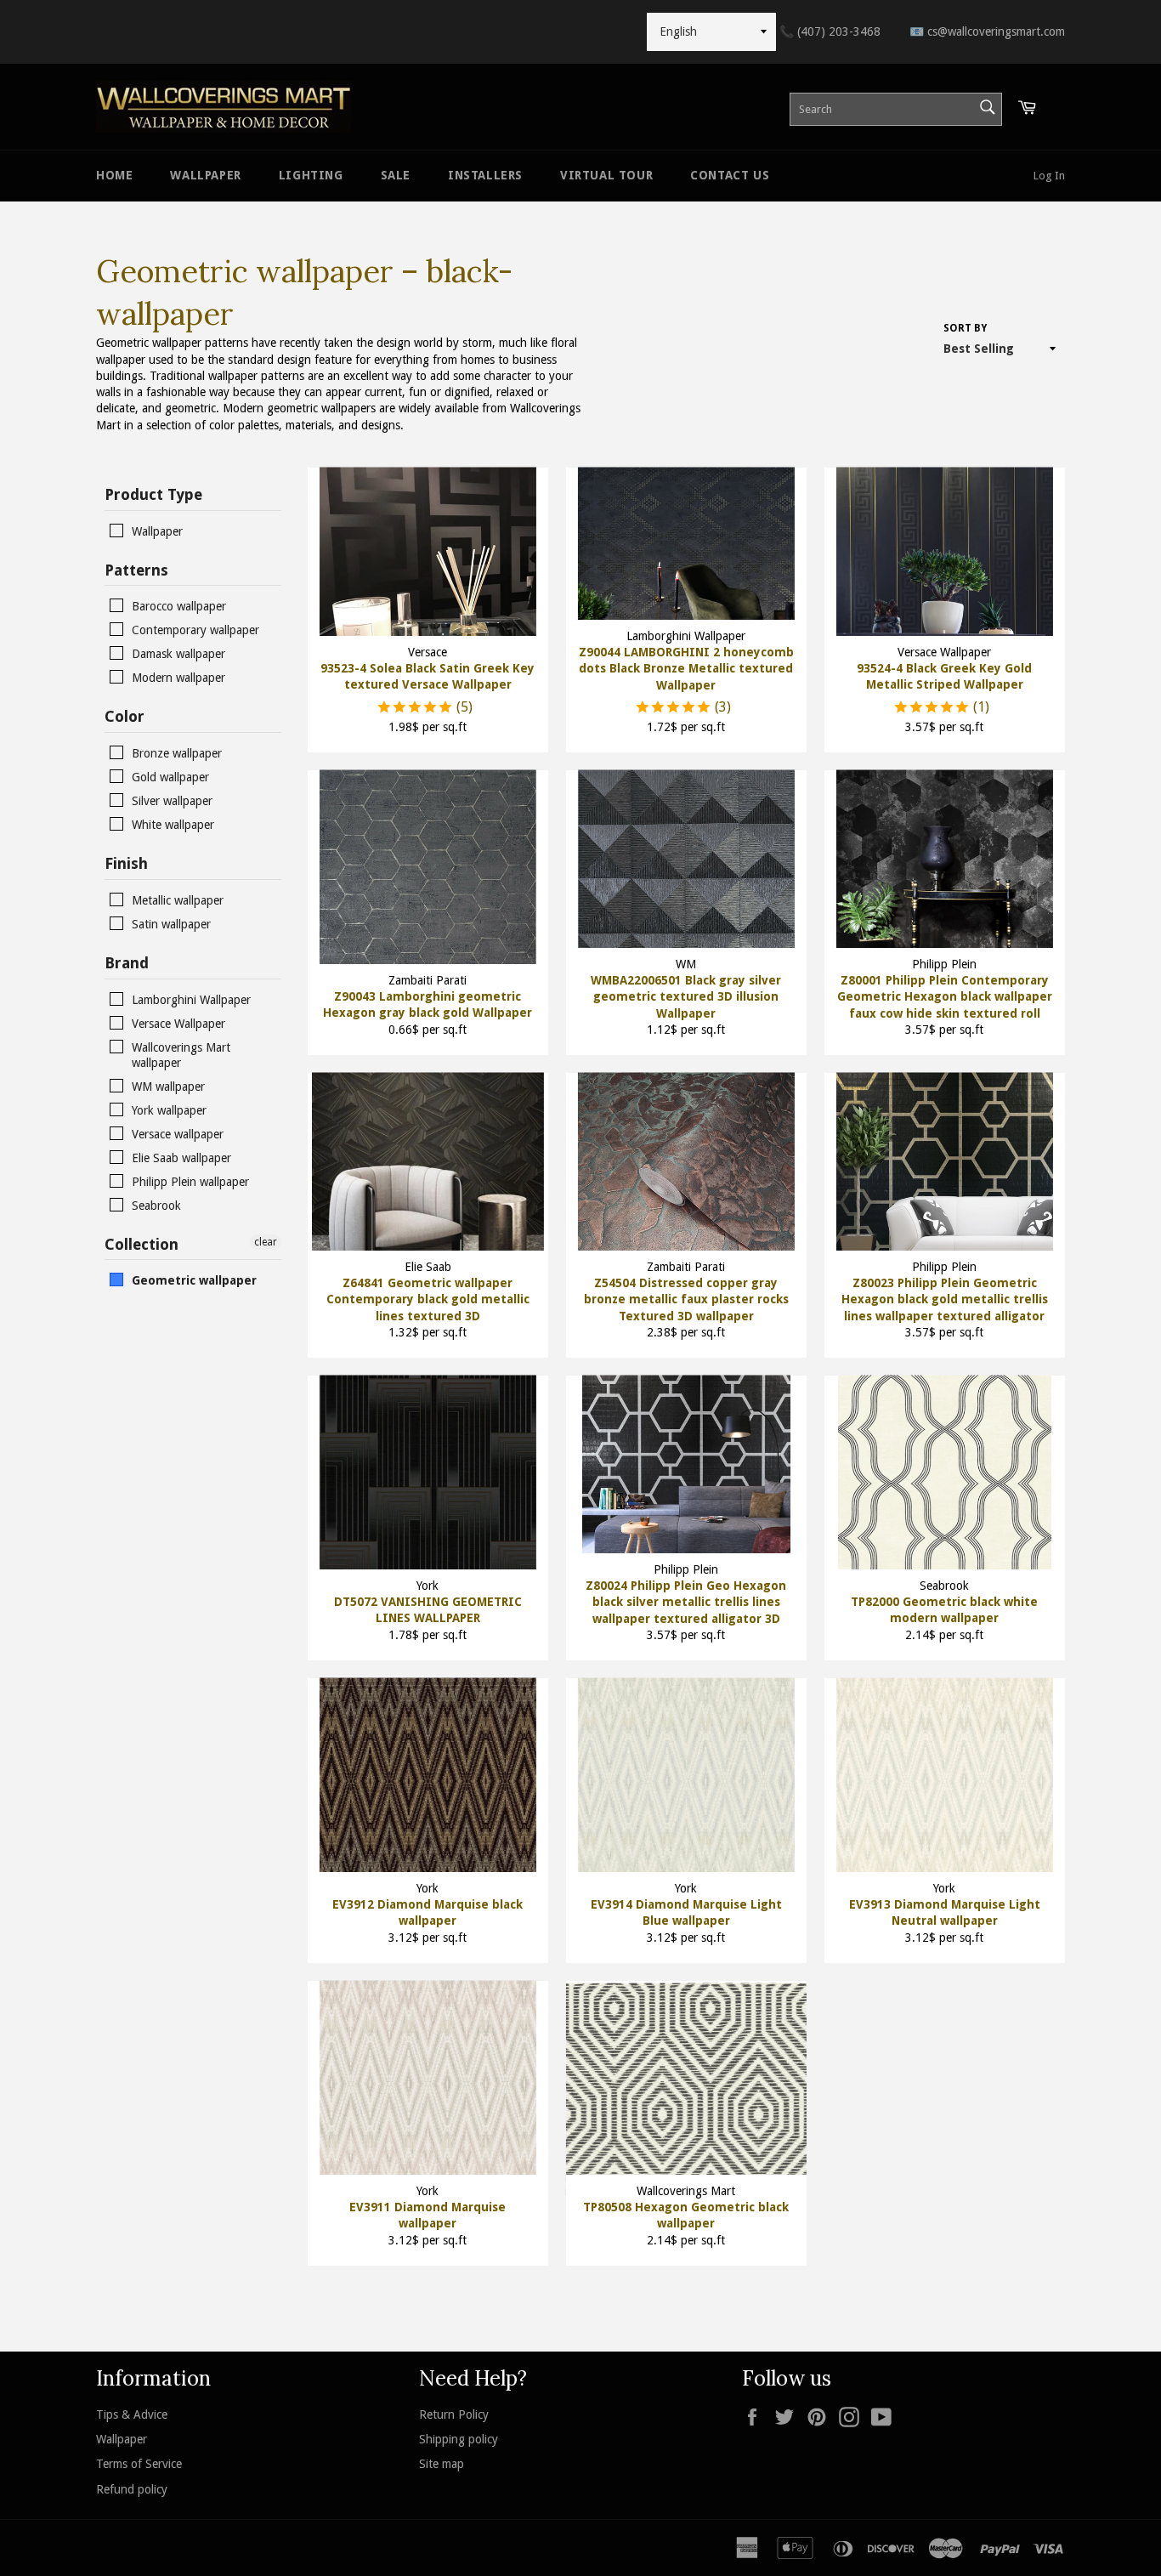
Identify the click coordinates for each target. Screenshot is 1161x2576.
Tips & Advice (132, 2414)
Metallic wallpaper (178, 900)
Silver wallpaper (172, 801)
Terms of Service (139, 2464)
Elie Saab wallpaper (181, 1158)
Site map (442, 2464)
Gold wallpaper (170, 777)
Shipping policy (459, 2439)
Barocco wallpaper (179, 606)
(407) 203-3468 (830, 31)
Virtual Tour (606, 175)
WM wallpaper (168, 1087)
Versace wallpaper (178, 1134)
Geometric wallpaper (194, 1280)
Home (114, 175)
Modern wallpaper (178, 678)
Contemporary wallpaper (195, 630)
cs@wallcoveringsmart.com (987, 31)
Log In (1049, 176)
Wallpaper (205, 175)
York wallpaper (169, 1110)
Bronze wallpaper (177, 753)
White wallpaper (173, 825)
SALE (396, 175)
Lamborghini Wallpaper (191, 1000)
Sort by (965, 328)
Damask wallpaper (178, 654)
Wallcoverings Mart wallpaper (181, 1055)
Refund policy (132, 2489)
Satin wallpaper (171, 924)
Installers (485, 175)
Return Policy (454, 2414)
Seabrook (156, 1206)
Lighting (311, 175)
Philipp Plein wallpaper (190, 1182)
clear (266, 1242)
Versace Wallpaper (178, 1024)
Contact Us (730, 175)
